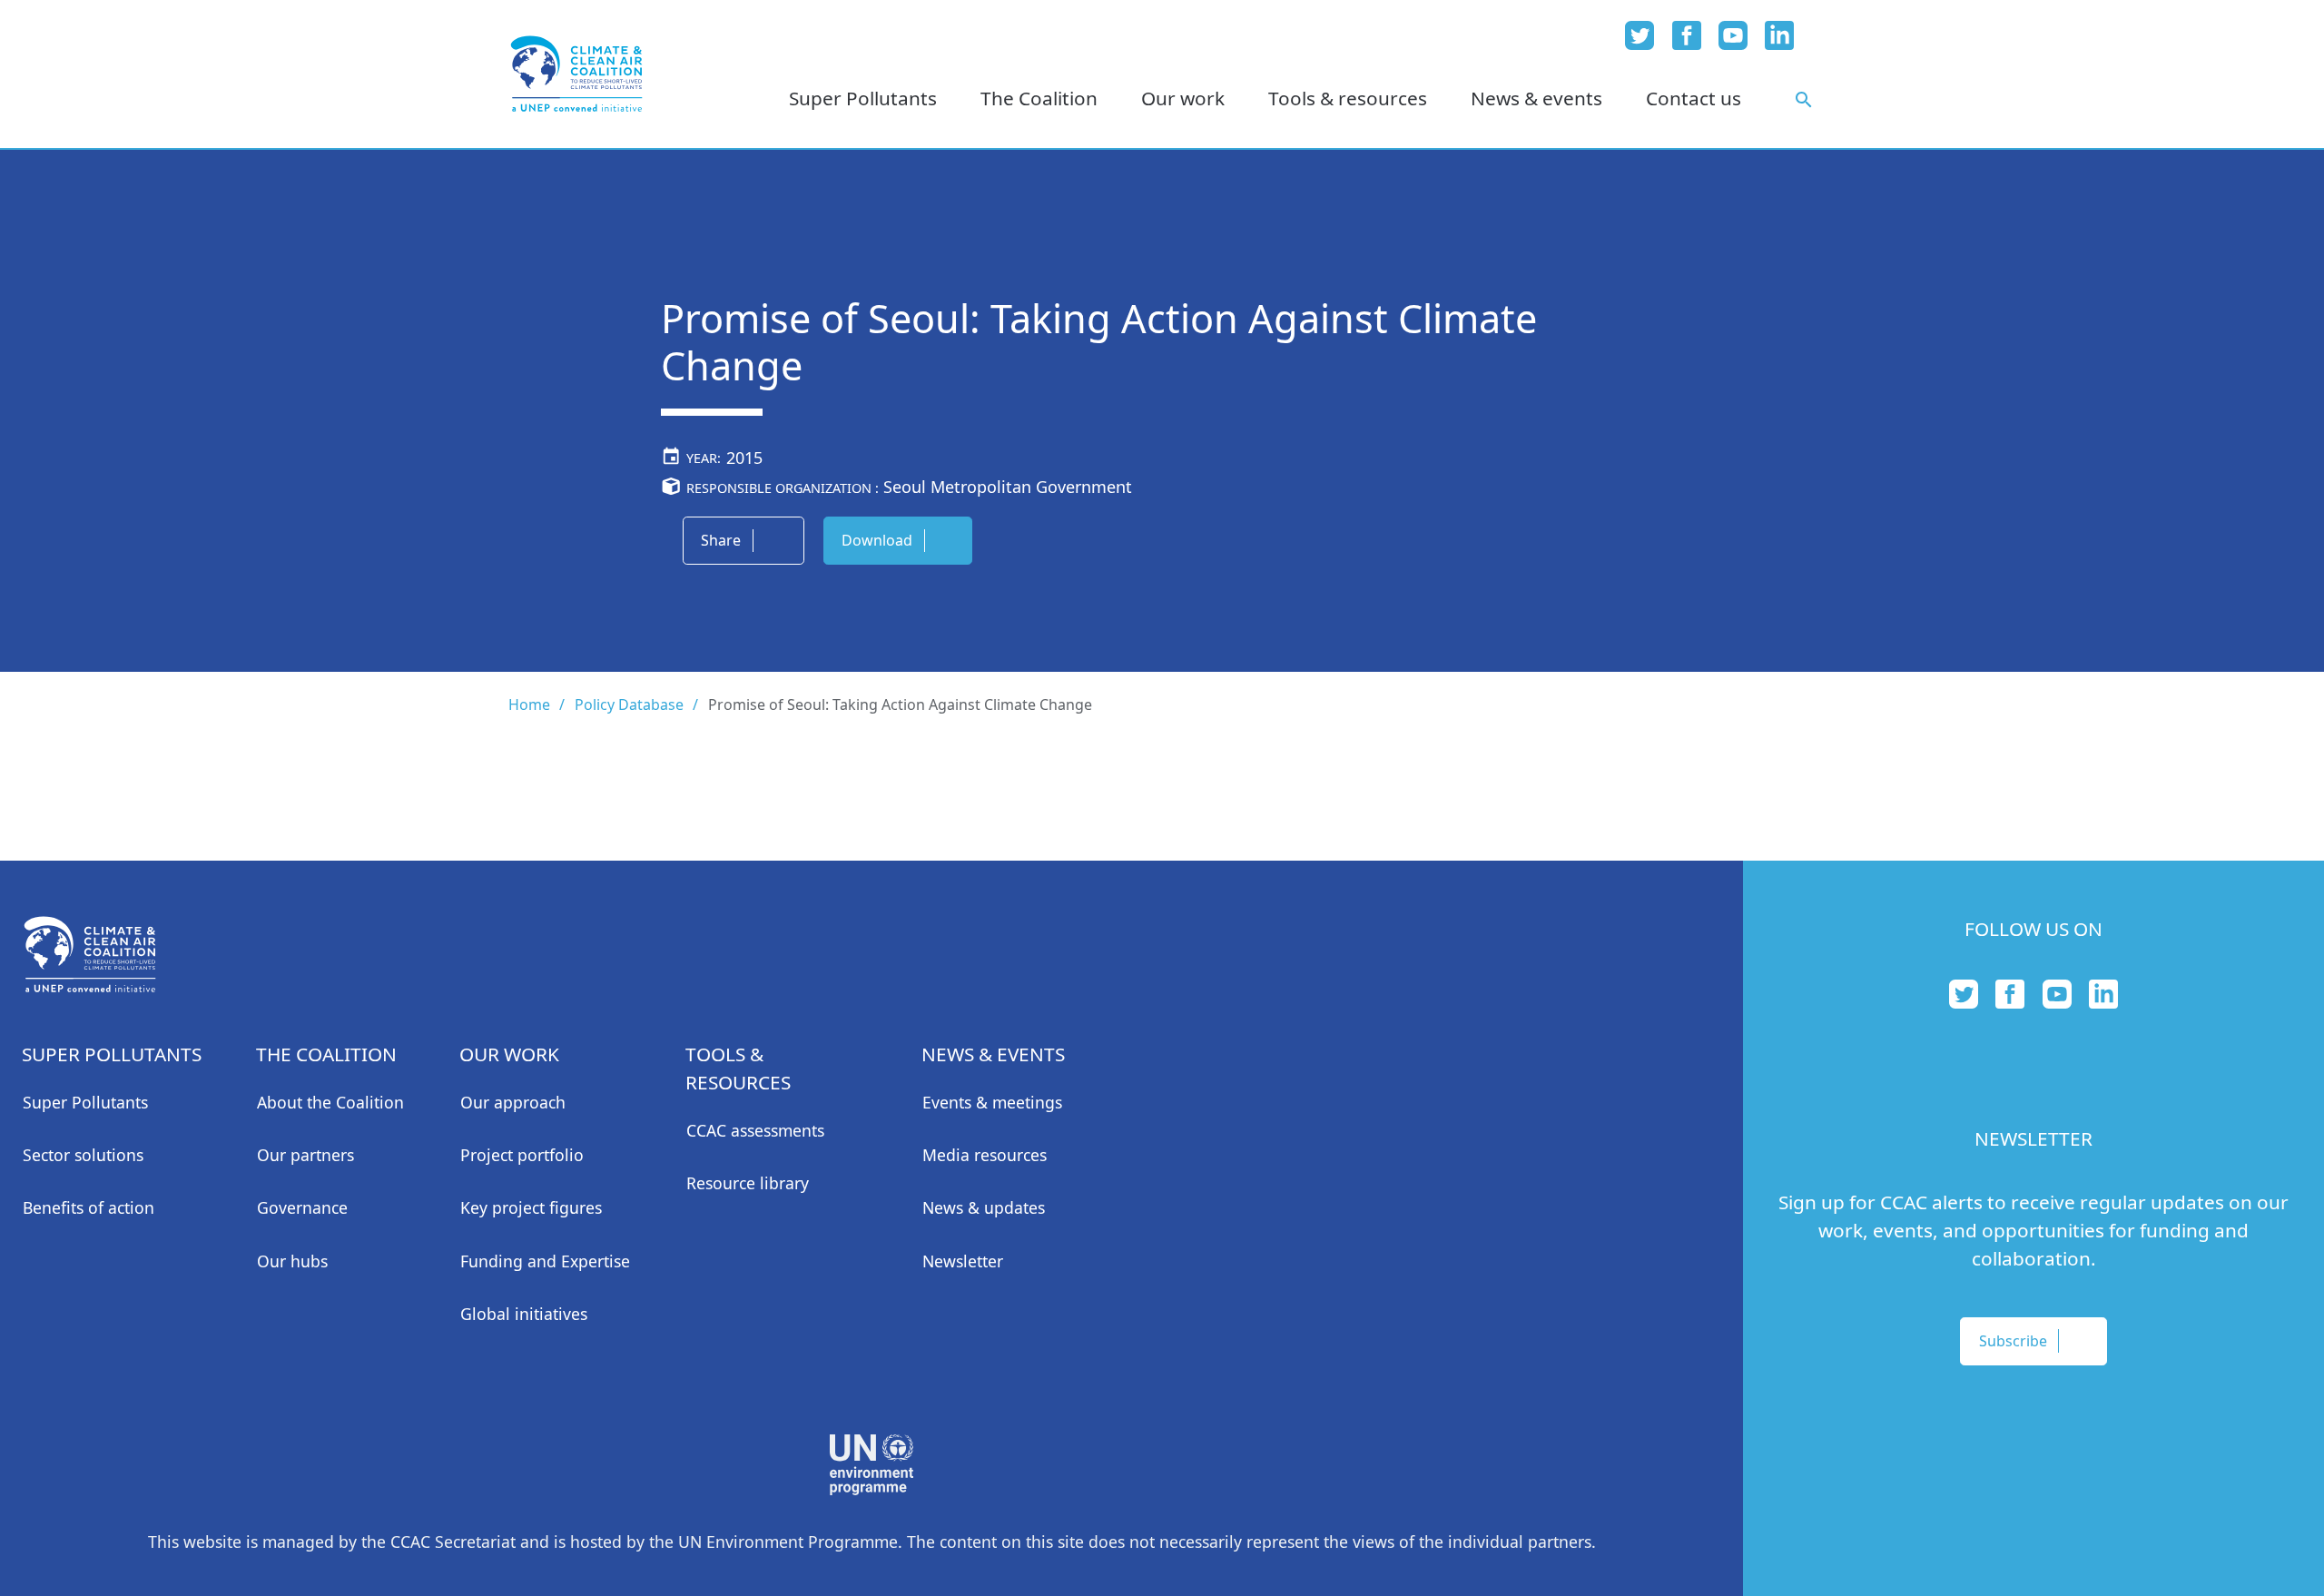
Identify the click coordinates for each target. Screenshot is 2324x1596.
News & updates (984, 1207)
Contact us (1694, 98)
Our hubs (292, 1261)
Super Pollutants (85, 1102)
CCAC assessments (755, 1130)
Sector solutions (83, 1155)
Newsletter (963, 1261)
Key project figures (531, 1207)
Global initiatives (524, 1314)
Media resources (985, 1155)
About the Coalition (330, 1102)
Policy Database (629, 704)
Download (877, 540)
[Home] (576, 74)
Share (721, 540)
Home (529, 704)
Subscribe (2013, 1341)
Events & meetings (992, 1102)
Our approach (513, 1102)
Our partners (305, 1155)
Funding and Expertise (545, 1261)
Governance (302, 1207)
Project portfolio (522, 1155)
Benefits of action (89, 1207)
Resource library (748, 1183)
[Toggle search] (1804, 99)
